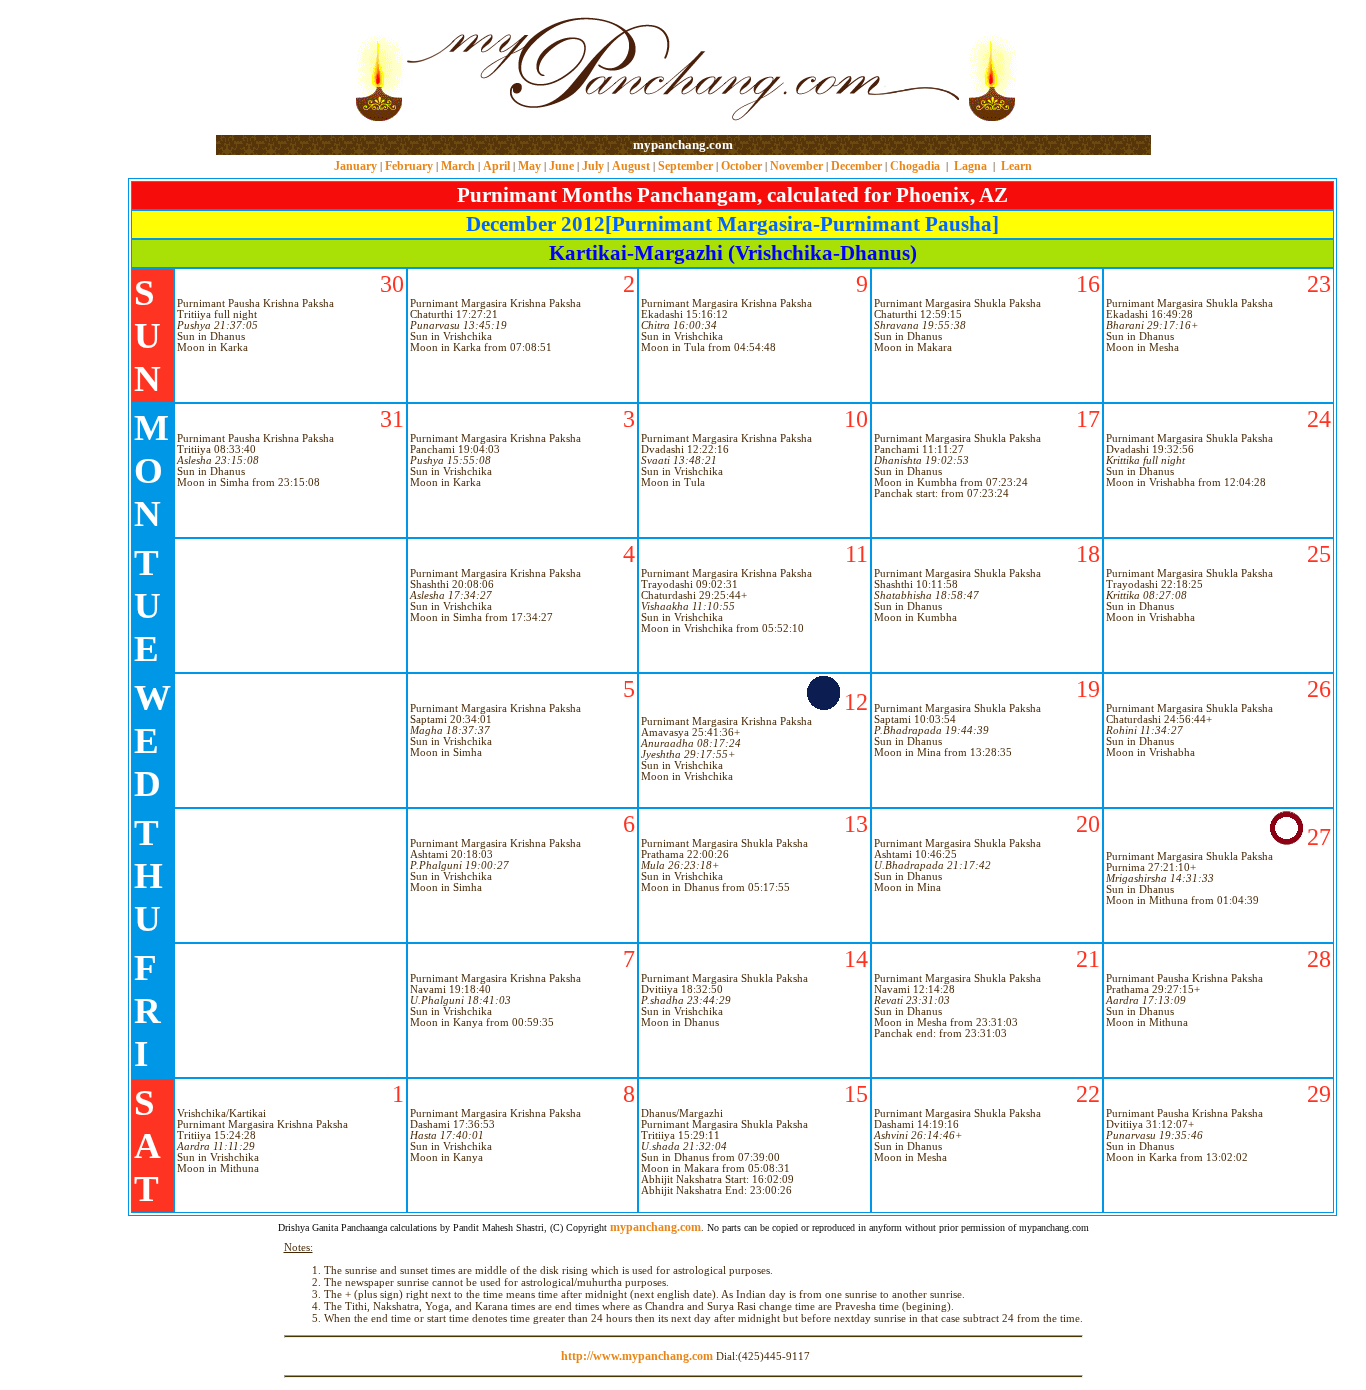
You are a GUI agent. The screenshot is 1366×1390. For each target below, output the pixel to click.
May (529, 166)
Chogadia (915, 166)
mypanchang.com (683, 144)
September (685, 166)
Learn (1016, 166)
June (561, 166)
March (458, 166)
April (496, 166)
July (593, 166)
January (355, 166)
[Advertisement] (280, 68)
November (796, 166)
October (741, 166)
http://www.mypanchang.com (637, 1356)
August (631, 166)
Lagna (970, 166)
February (409, 166)
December (856, 166)
